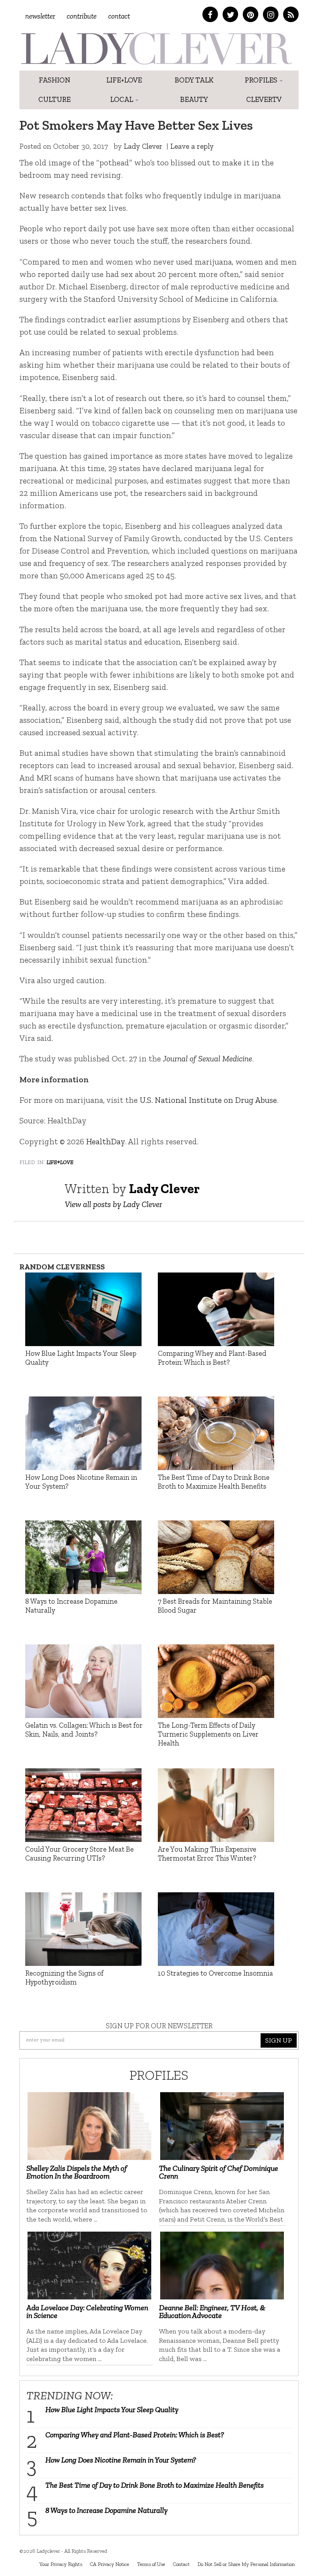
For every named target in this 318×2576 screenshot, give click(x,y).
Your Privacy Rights (61, 2564)
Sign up (279, 2040)
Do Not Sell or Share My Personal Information (246, 2564)
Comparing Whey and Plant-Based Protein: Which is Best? (135, 2435)
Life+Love (124, 80)
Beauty (194, 99)
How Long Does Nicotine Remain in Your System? (121, 2460)
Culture (54, 99)
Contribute (82, 16)
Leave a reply (192, 146)
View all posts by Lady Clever (113, 1204)
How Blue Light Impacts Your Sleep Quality (112, 2409)
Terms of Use (151, 2564)
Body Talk (194, 80)
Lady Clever (143, 146)
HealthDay (105, 1141)
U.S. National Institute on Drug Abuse (208, 1100)
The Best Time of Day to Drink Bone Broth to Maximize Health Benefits (155, 2485)
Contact (119, 16)
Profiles (262, 80)
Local (122, 99)
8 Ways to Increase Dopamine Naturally (106, 2510)
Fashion (54, 80)
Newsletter (40, 16)
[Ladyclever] (156, 48)
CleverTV (264, 99)
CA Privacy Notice (110, 2564)
